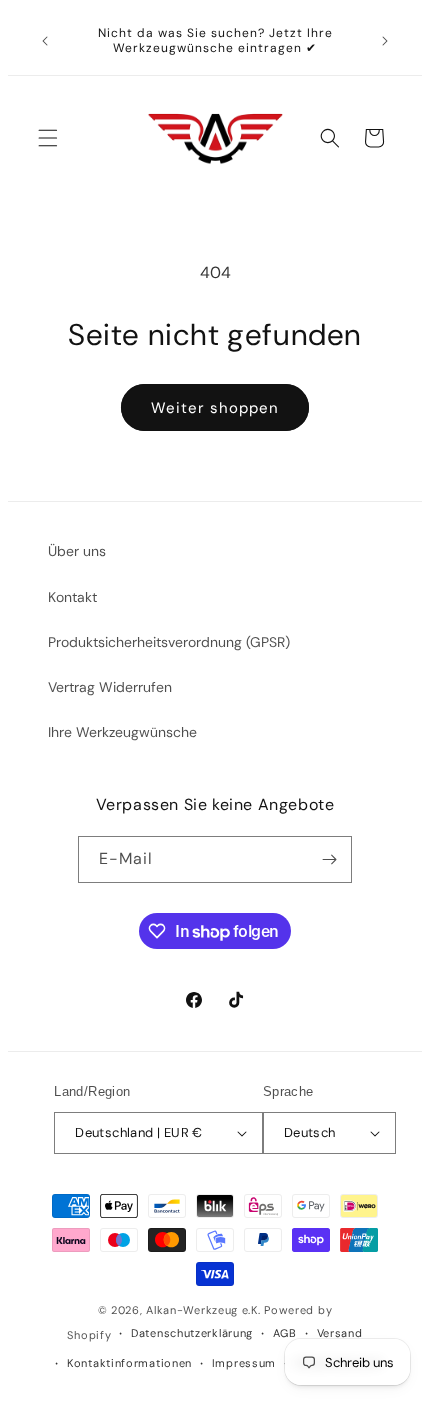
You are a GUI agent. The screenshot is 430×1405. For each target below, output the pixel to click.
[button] (48, 138)
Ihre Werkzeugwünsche (122, 732)
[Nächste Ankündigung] (385, 41)
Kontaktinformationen (129, 1363)
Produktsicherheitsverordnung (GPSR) (169, 642)
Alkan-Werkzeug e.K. (205, 1310)
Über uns (77, 551)
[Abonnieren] (329, 859)
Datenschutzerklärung (192, 1333)
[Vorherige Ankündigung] (45, 41)
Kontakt (72, 597)
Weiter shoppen (215, 408)
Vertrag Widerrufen (110, 687)
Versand (340, 1333)
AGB (285, 1333)
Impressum (244, 1363)
